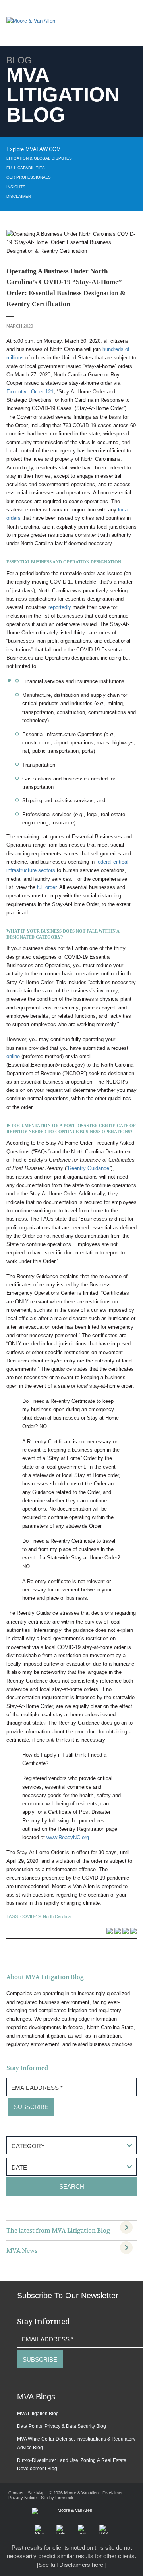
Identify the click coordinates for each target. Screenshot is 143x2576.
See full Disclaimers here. (72, 2565)
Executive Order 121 (30, 392)
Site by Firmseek (57, 2498)
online (13, 1056)
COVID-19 (30, 1916)
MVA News (22, 2251)
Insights (16, 187)
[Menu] (129, 22)
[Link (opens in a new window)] (61, 2529)
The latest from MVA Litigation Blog (58, 2231)
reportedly (60, 607)
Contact (16, 2493)
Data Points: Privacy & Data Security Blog (62, 2426)
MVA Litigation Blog (38, 2414)
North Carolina (57, 1916)
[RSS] (104, 2529)
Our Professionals (29, 177)
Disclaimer (19, 196)
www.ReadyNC (63, 1837)
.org (85, 1837)
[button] (39, 2529)
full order (47, 887)
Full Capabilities (26, 168)
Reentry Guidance (89, 1168)
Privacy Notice (22, 2498)
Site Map (36, 2493)
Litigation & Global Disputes (39, 158)
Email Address (37, 2088)
